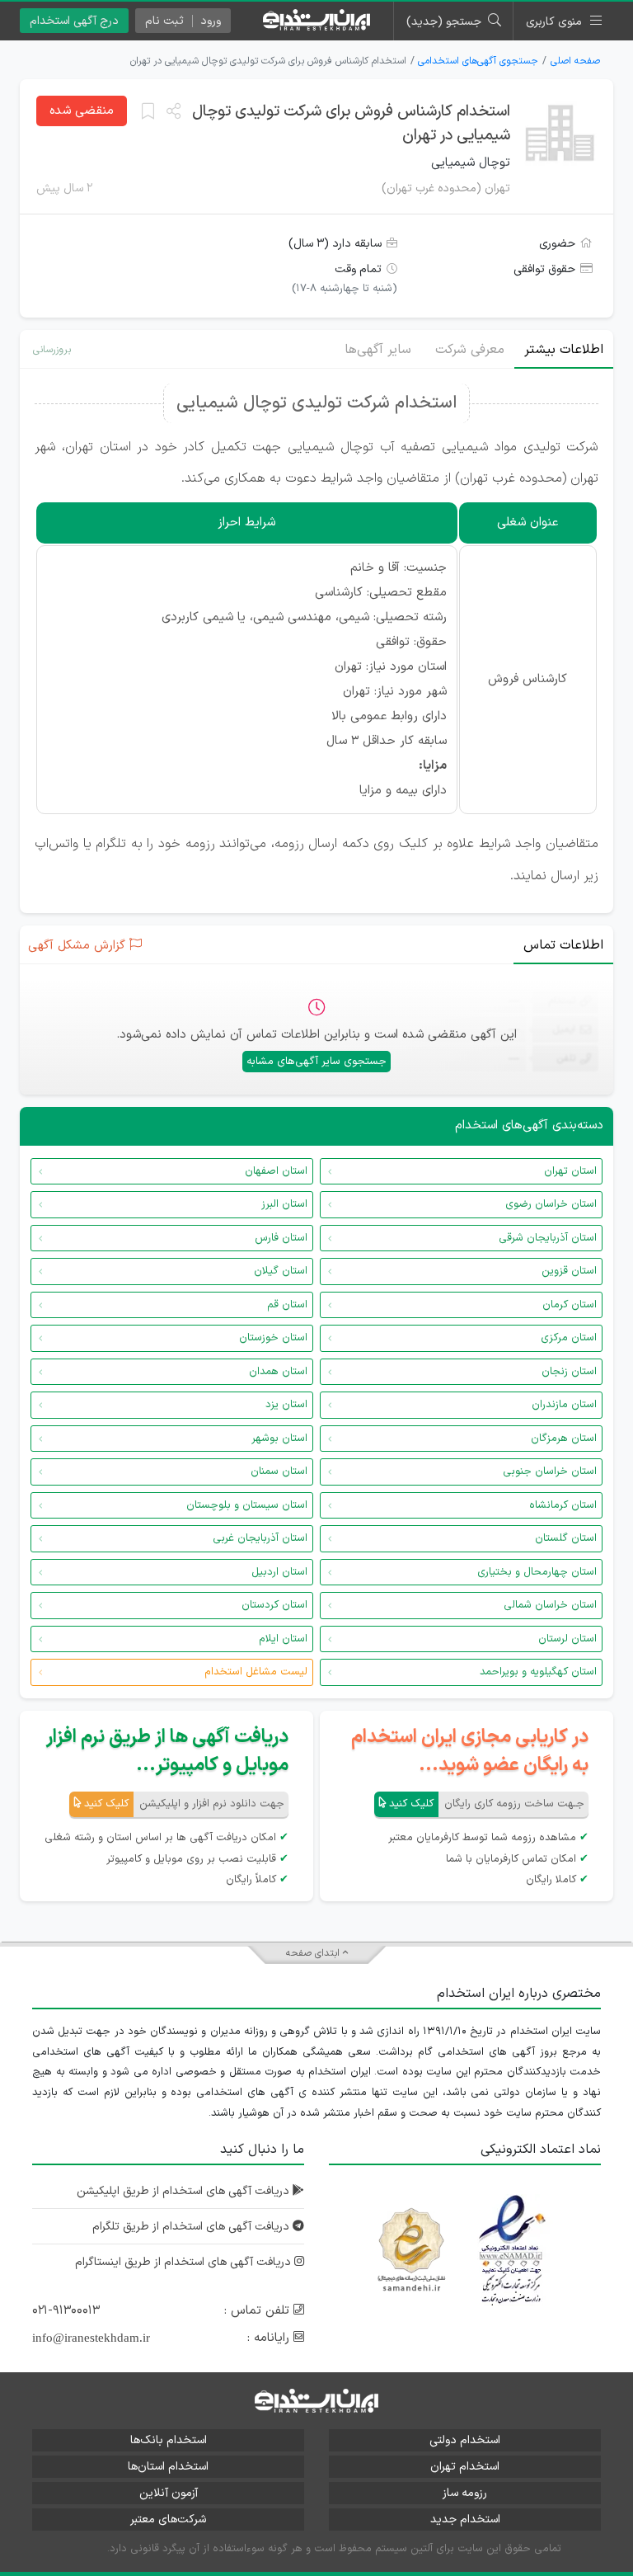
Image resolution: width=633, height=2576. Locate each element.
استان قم (287, 1305)
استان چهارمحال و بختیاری (537, 1572)
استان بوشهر (279, 1439)
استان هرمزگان (564, 1439)
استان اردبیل (279, 1572)
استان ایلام (283, 1639)
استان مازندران (564, 1405)
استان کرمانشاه (563, 1505)
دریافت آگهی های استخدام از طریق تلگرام (192, 2227)
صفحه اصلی (575, 61)
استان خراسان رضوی (551, 1204)
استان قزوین (569, 1271)
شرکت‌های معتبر (168, 2519)
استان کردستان (274, 1605)
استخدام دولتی (465, 2440)
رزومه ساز (465, 2493)
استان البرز (284, 1204)
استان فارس (281, 1238)
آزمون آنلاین (169, 2493)
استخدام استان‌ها (168, 2467)
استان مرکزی (569, 1338)
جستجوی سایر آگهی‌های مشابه (316, 1062)
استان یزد (286, 1405)
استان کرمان (570, 1305)
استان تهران (570, 1171)
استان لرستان (567, 1639)
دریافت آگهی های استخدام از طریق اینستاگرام (185, 2262)
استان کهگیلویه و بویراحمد (538, 1672)
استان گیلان (281, 1271)
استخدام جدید (465, 2519)
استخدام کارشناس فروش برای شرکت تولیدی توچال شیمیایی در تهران (351, 124)
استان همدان (278, 1372)
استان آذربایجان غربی (260, 1538)
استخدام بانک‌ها (169, 2440)
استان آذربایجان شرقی (548, 1238)
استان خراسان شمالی (550, 1605)
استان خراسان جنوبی (550, 1472)
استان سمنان (279, 1472)
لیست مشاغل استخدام (256, 1672)
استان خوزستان (273, 1338)
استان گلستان (566, 1538)
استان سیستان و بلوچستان (247, 1505)
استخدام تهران (465, 2467)
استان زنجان (569, 1372)
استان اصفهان (276, 1171)
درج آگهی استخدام (74, 21)
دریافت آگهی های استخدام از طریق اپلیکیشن (185, 2191)
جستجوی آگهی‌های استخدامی (478, 61)
